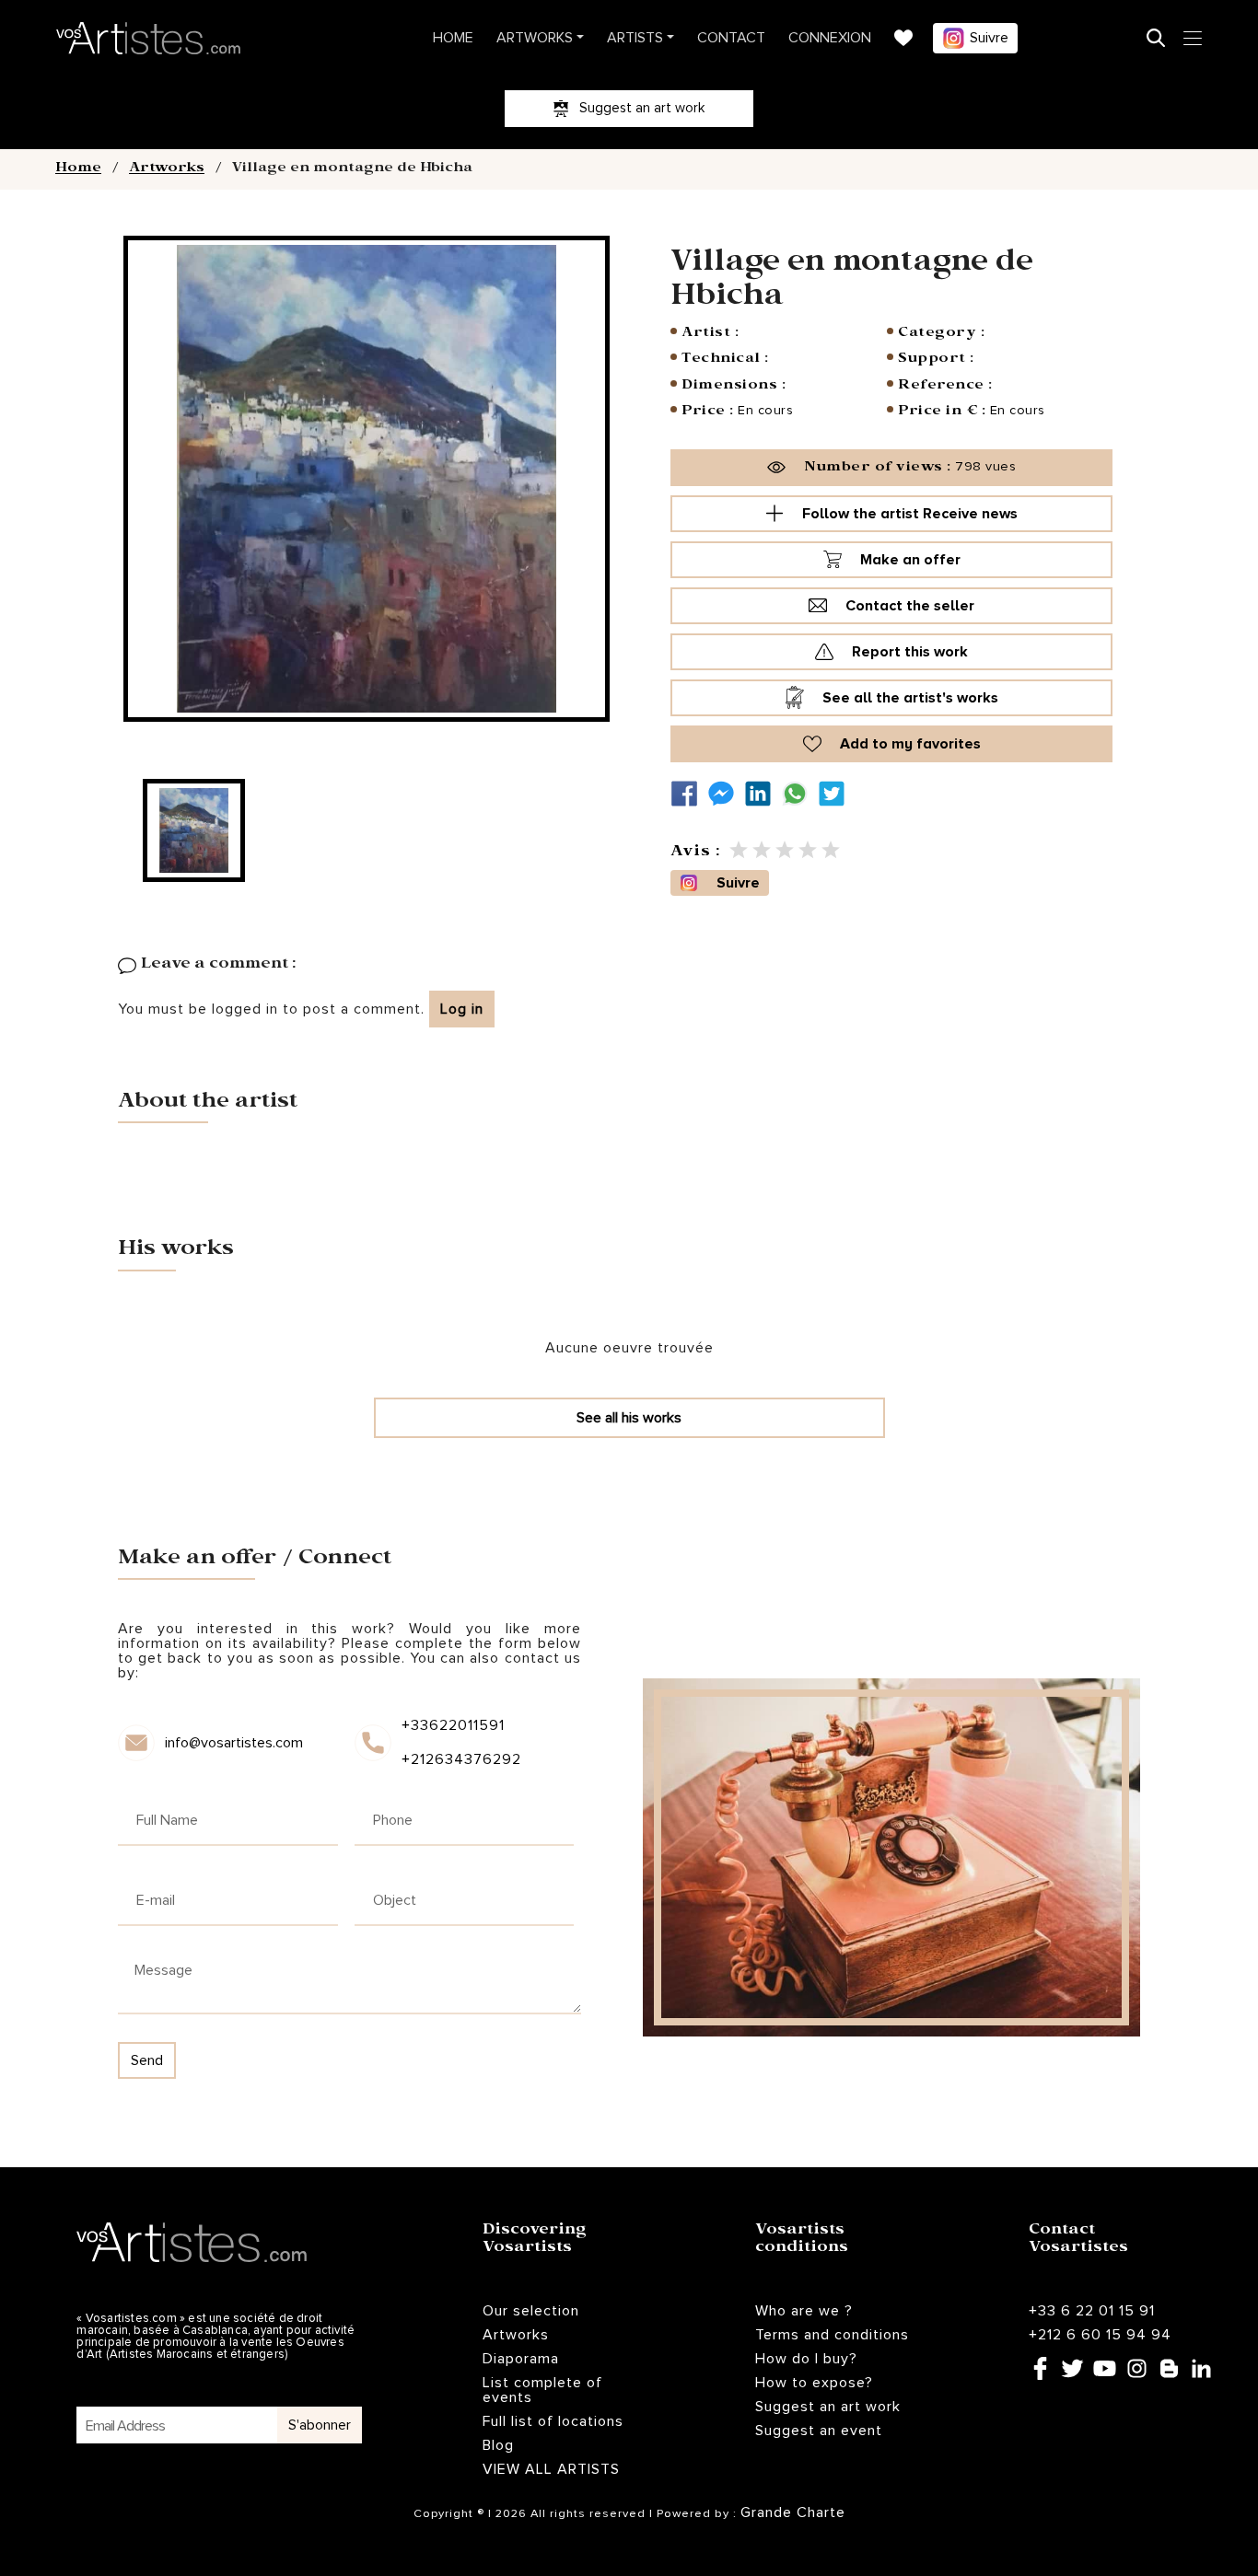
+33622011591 (453, 1725)
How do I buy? (806, 2359)
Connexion (830, 38)
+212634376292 (460, 1759)
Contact (731, 38)
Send (147, 2060)
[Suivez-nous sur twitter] (836, 794)
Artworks (535, 38)
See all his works (629, 1418)
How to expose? (814, 2383)
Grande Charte (793, 2512)
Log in (462, 1009)
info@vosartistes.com (234, 1743)
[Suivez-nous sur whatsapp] (799, 794)
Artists (635, 38)
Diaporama (521, 2359)
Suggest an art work (828, 2407)
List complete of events (542, 2390)
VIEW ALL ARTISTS (551, 2469)
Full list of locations (553, 2421)
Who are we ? (804, 2311)
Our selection (531, 2311)
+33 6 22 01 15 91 (1092, 2311)
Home (453, 38)
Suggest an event (819, 2431)
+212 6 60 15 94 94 (1100, 2335)
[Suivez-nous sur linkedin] (763, 794)
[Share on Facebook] (689, 794)
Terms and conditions (832, 2335)
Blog (498, 2445)
